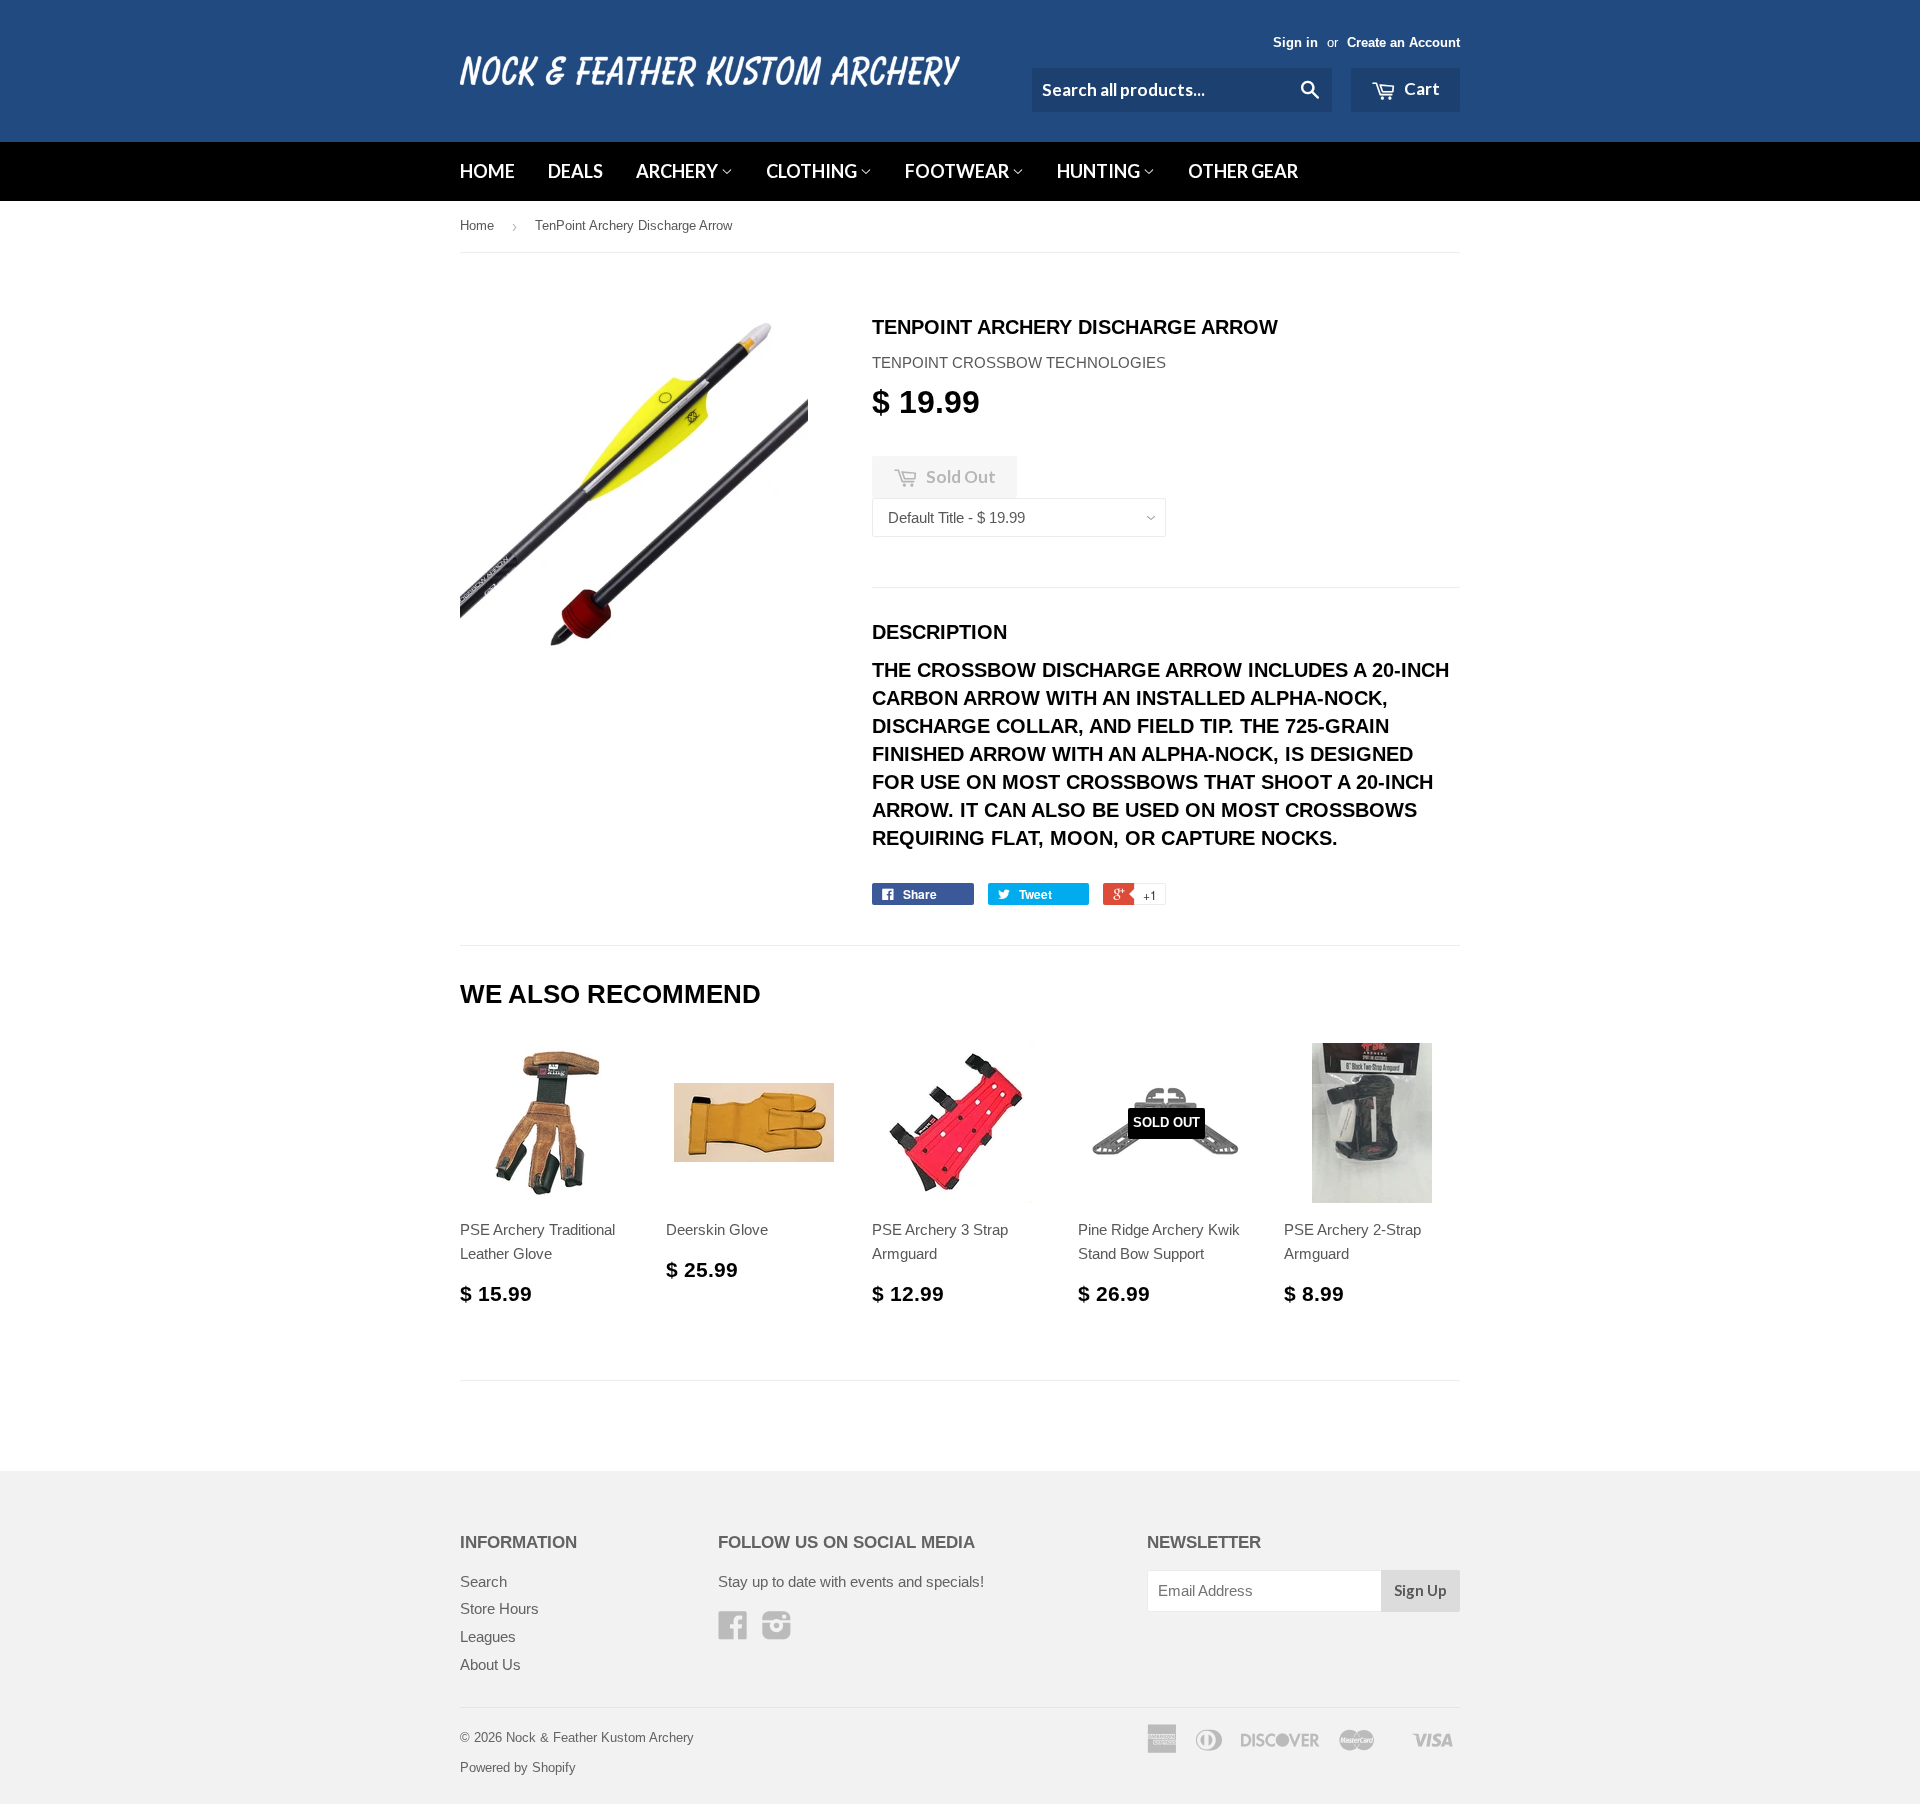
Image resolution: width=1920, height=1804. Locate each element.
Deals (575, 171)
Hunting (1100, 171)
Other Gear (1243, 171)
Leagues (488, 1636)
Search (483, 1581)
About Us (490, 1664)
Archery (678, 171)
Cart (1420, 88)
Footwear (958, 171)
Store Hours (499, 1608)
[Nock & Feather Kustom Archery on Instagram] (777, 1631)
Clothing (813, 171)
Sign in (1295, 42)
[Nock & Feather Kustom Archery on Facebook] (733, 1631)
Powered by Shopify (518, 1767)
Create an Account (1403, 42)
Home (487, 171)
